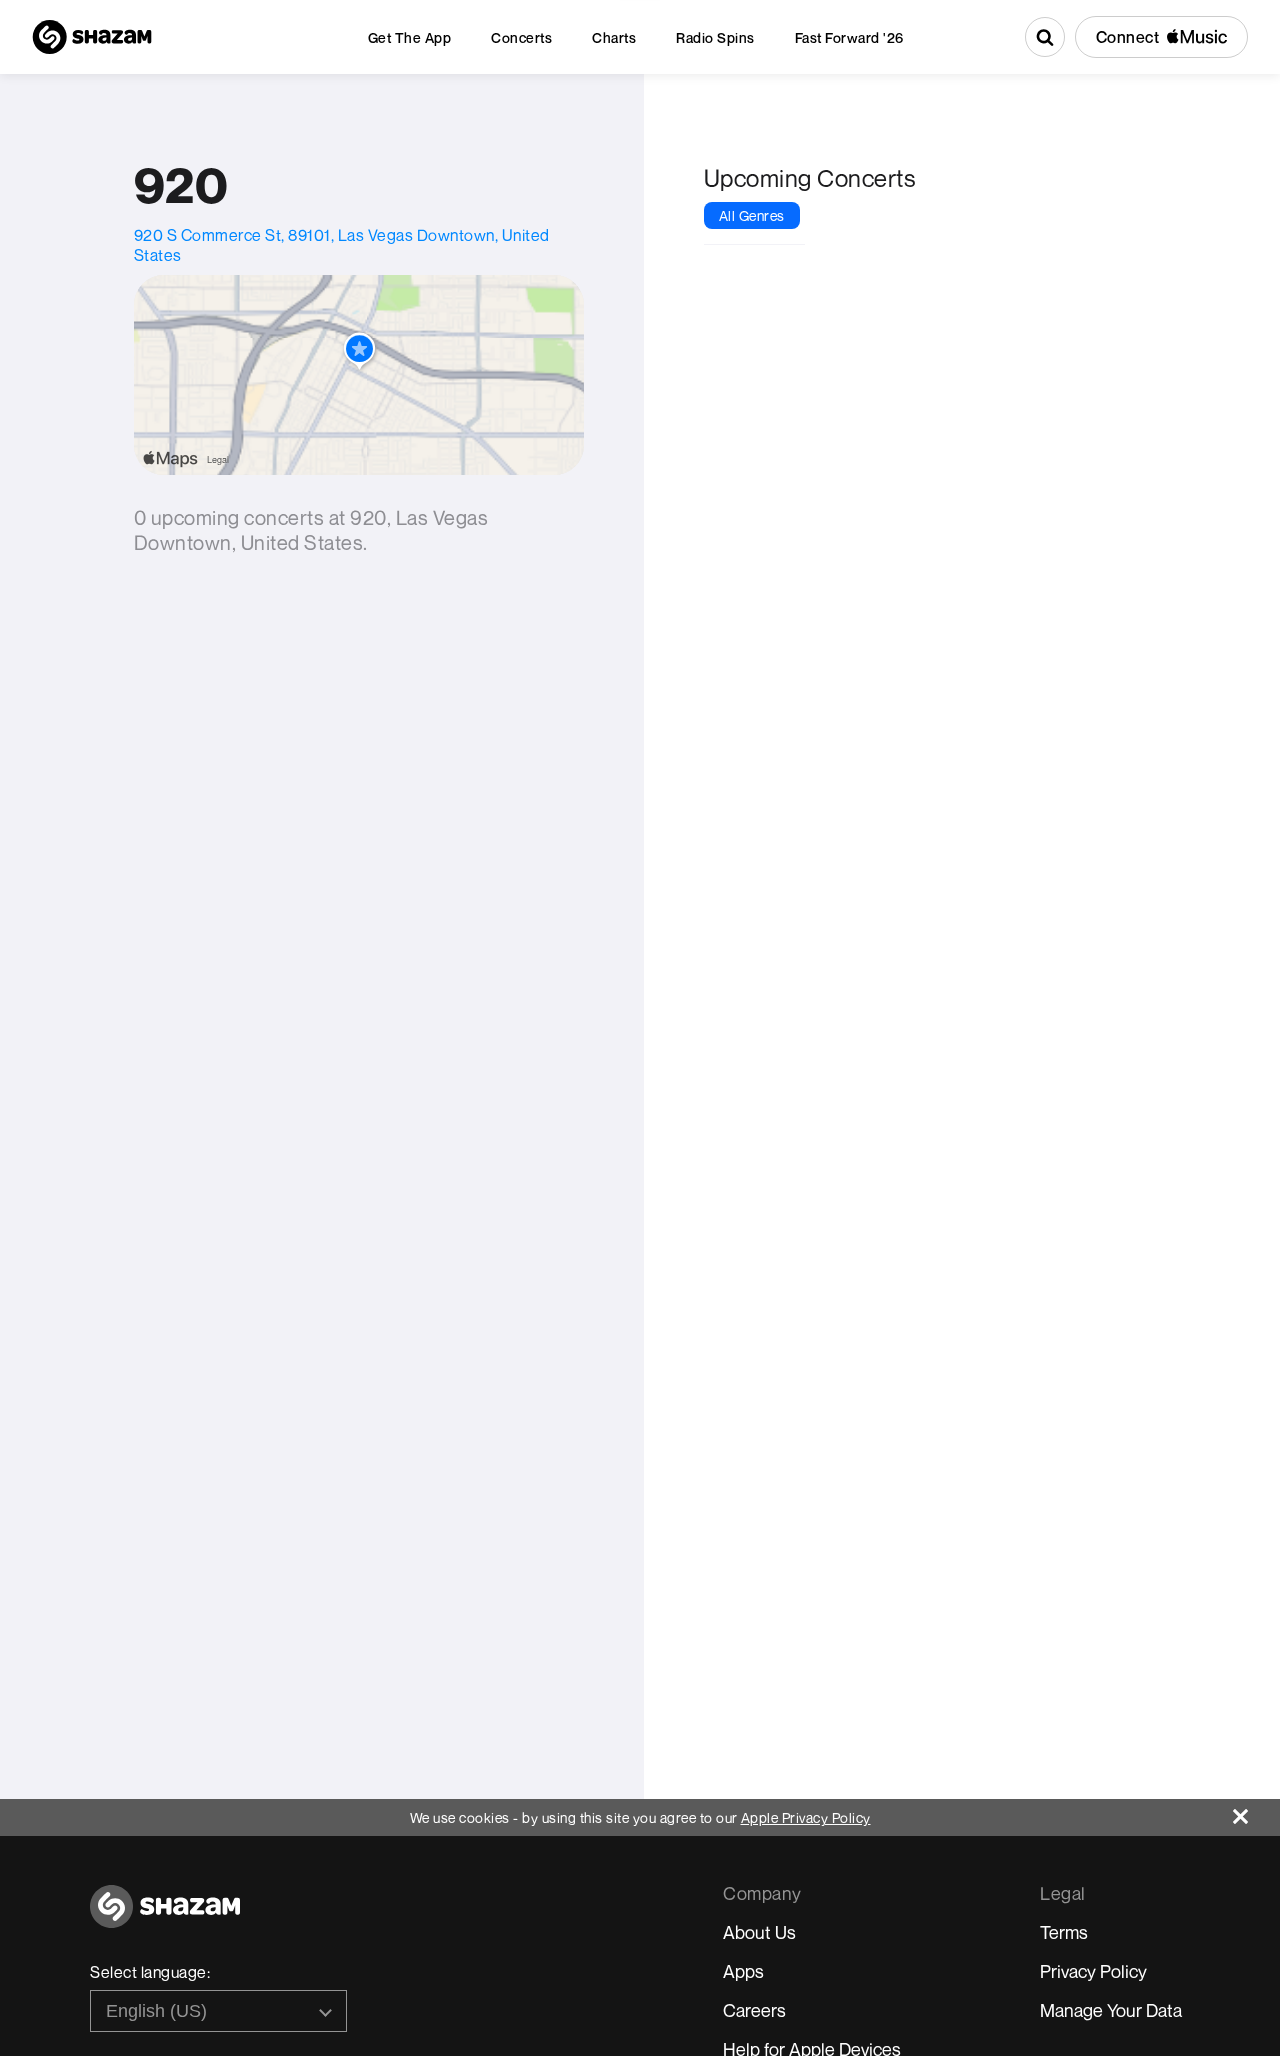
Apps (743, 1971)
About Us (759, 1932)
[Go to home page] (165, 1917)
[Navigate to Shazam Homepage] (92, 37)
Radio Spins (715, 37)
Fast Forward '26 (849, 37)
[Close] (1256, 1811)
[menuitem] (410, 37)
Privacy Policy (1093, 1971)
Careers (754, 2010)
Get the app (410, 37)
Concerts (521, 37)
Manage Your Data (1111, 2010)
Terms (1064, 1932)
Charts (614, 37)
